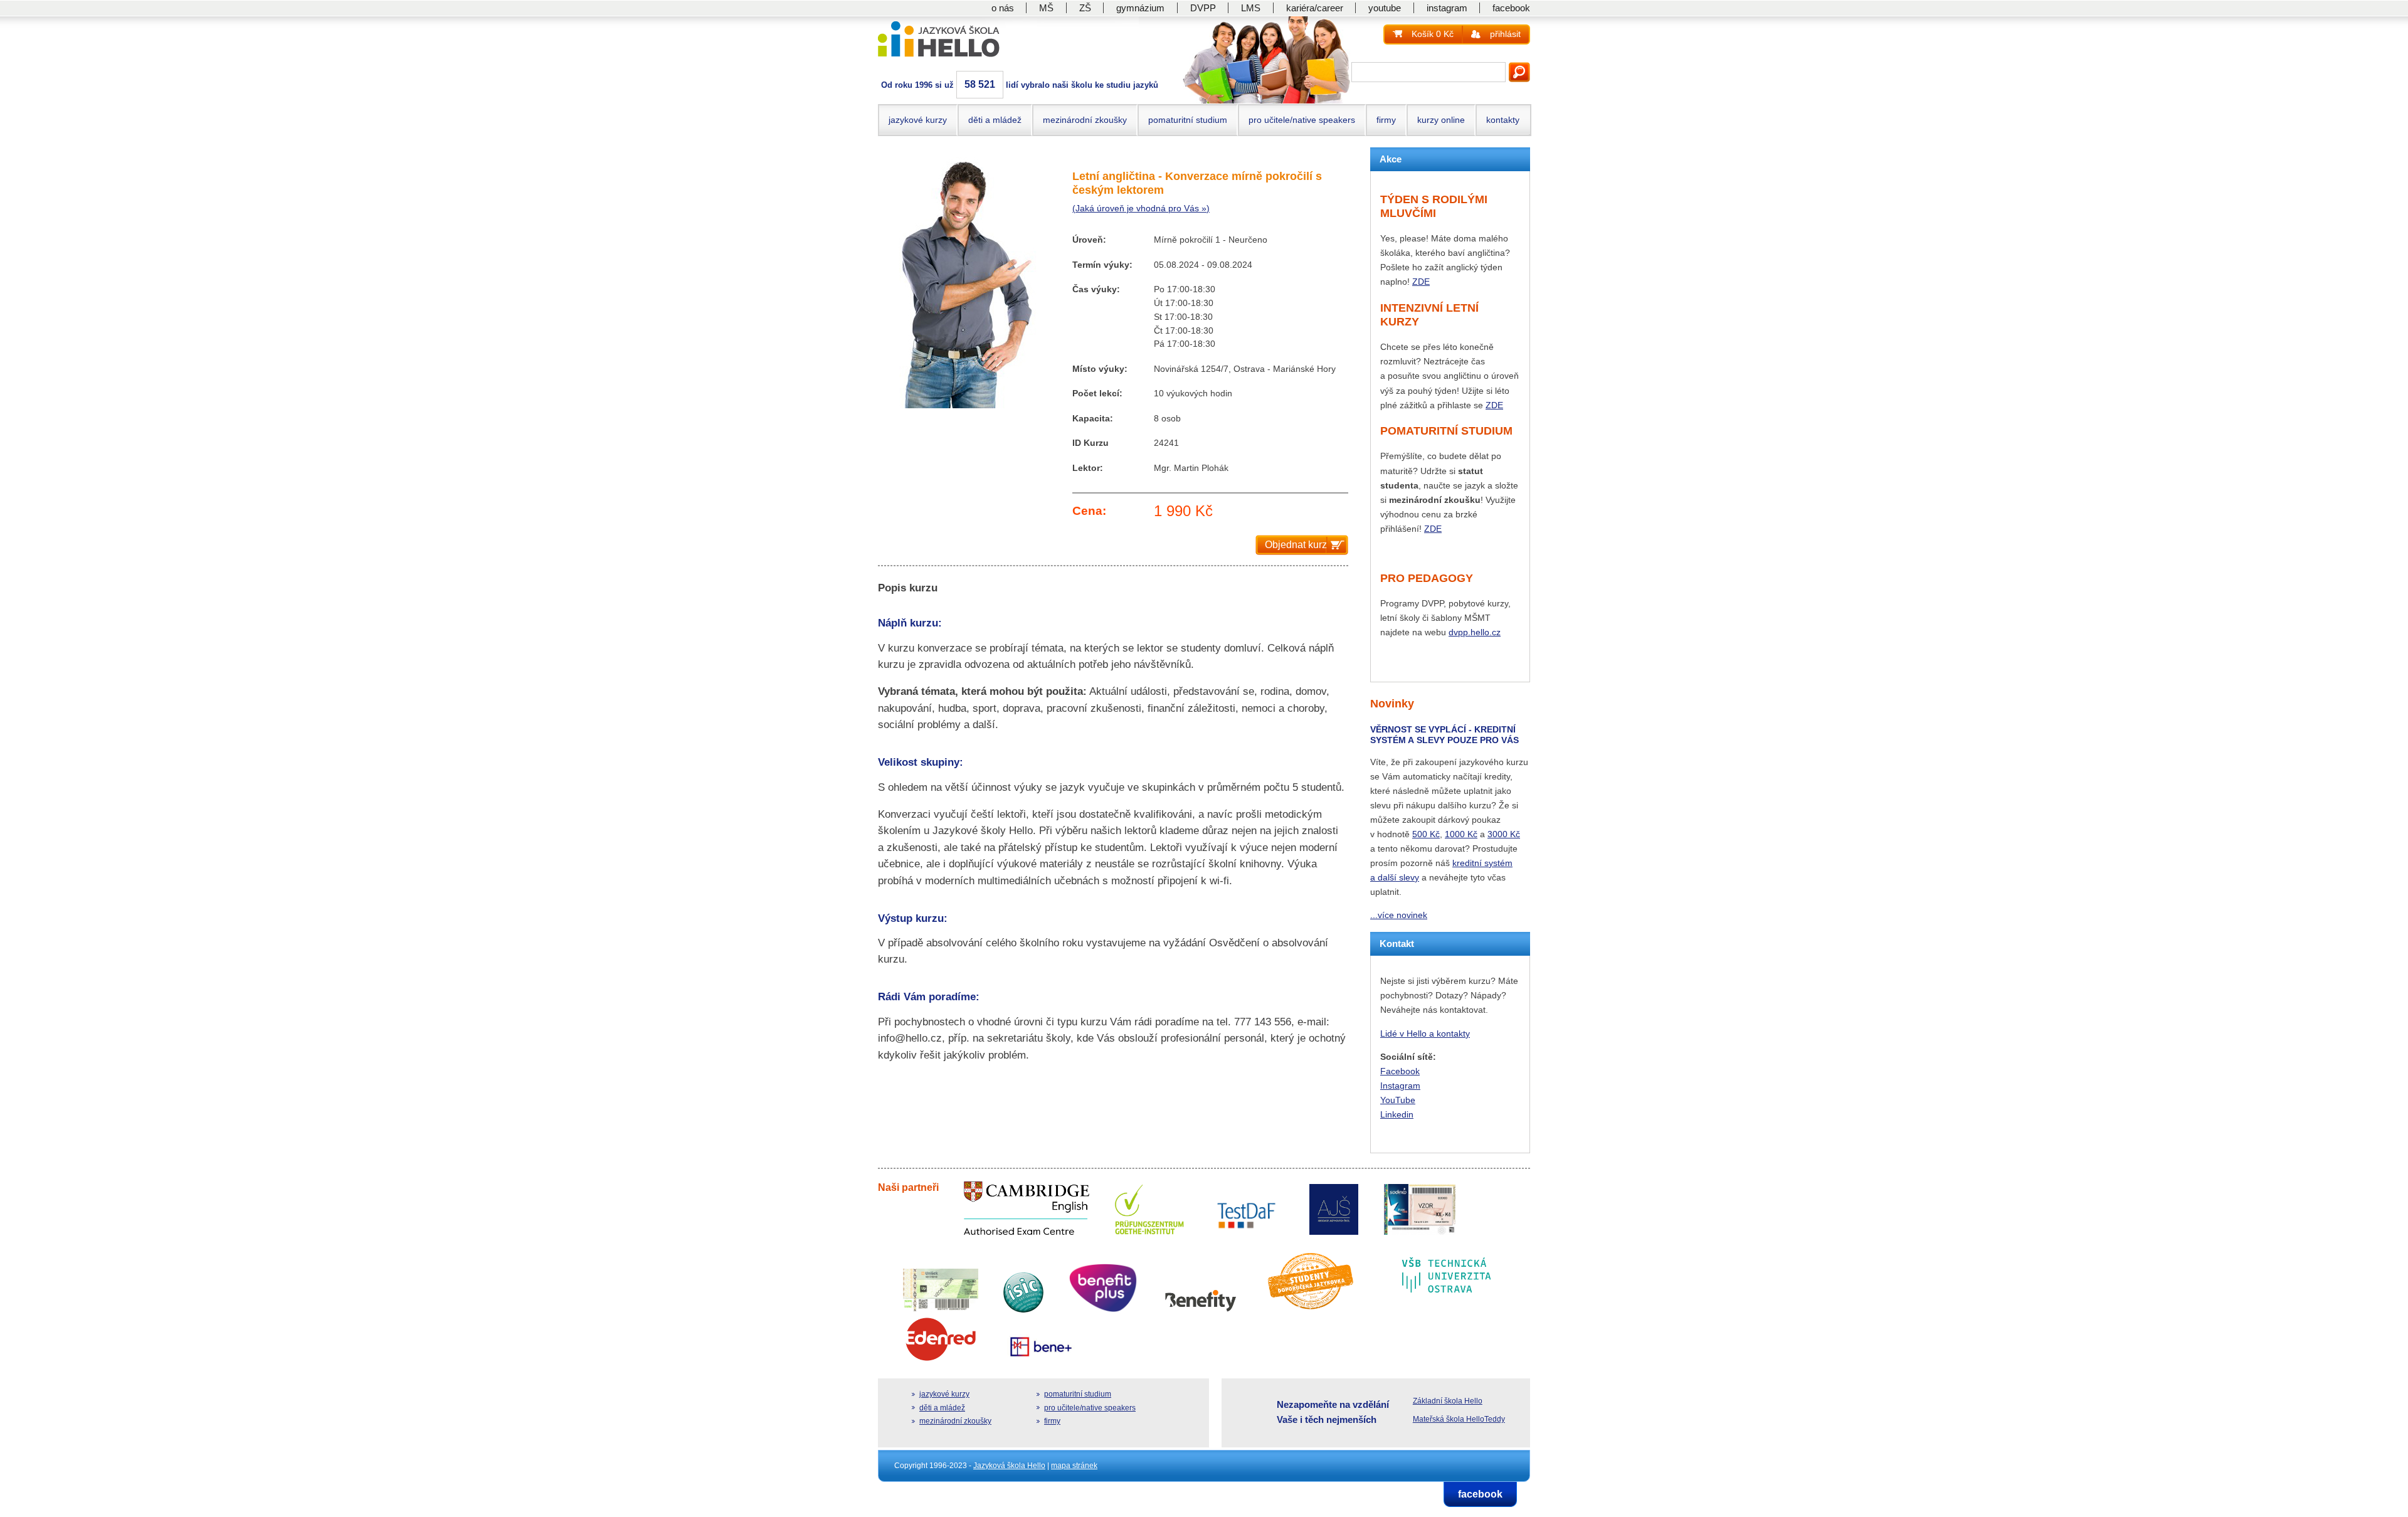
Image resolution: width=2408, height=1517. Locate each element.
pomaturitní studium (1188, 120)
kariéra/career (1315, 8)
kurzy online (1441, 120)
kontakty (1503, 120)
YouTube (1398, 1100)
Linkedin (1397, 1114)
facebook (1511, 8)
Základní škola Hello (1448, 1401)
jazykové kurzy (918, 120)
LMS (1251, 8)
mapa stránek (1074, 1466)
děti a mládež (995, 120)
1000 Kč (1461, 834)
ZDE (1421, 282)
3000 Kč (1504, 834)
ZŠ (1085, 8)
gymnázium (1140, 8)
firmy (1386, 120)
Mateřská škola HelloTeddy (1459, 1419)
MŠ (1046, 8)
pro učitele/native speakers (1302, 120)
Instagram (1400, 1086)
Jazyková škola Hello (1009, 1466)
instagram (1447, 8)
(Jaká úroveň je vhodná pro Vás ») (1141, 209)
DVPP (1203, 8)
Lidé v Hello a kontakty (1425, 1033)
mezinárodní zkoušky (1085, 120)
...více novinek (1399, 915)
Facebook (1400, 1071)
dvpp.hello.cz (1475, 632)
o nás (1003, 8)
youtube (1385, 8)
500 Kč (1426, 834)
